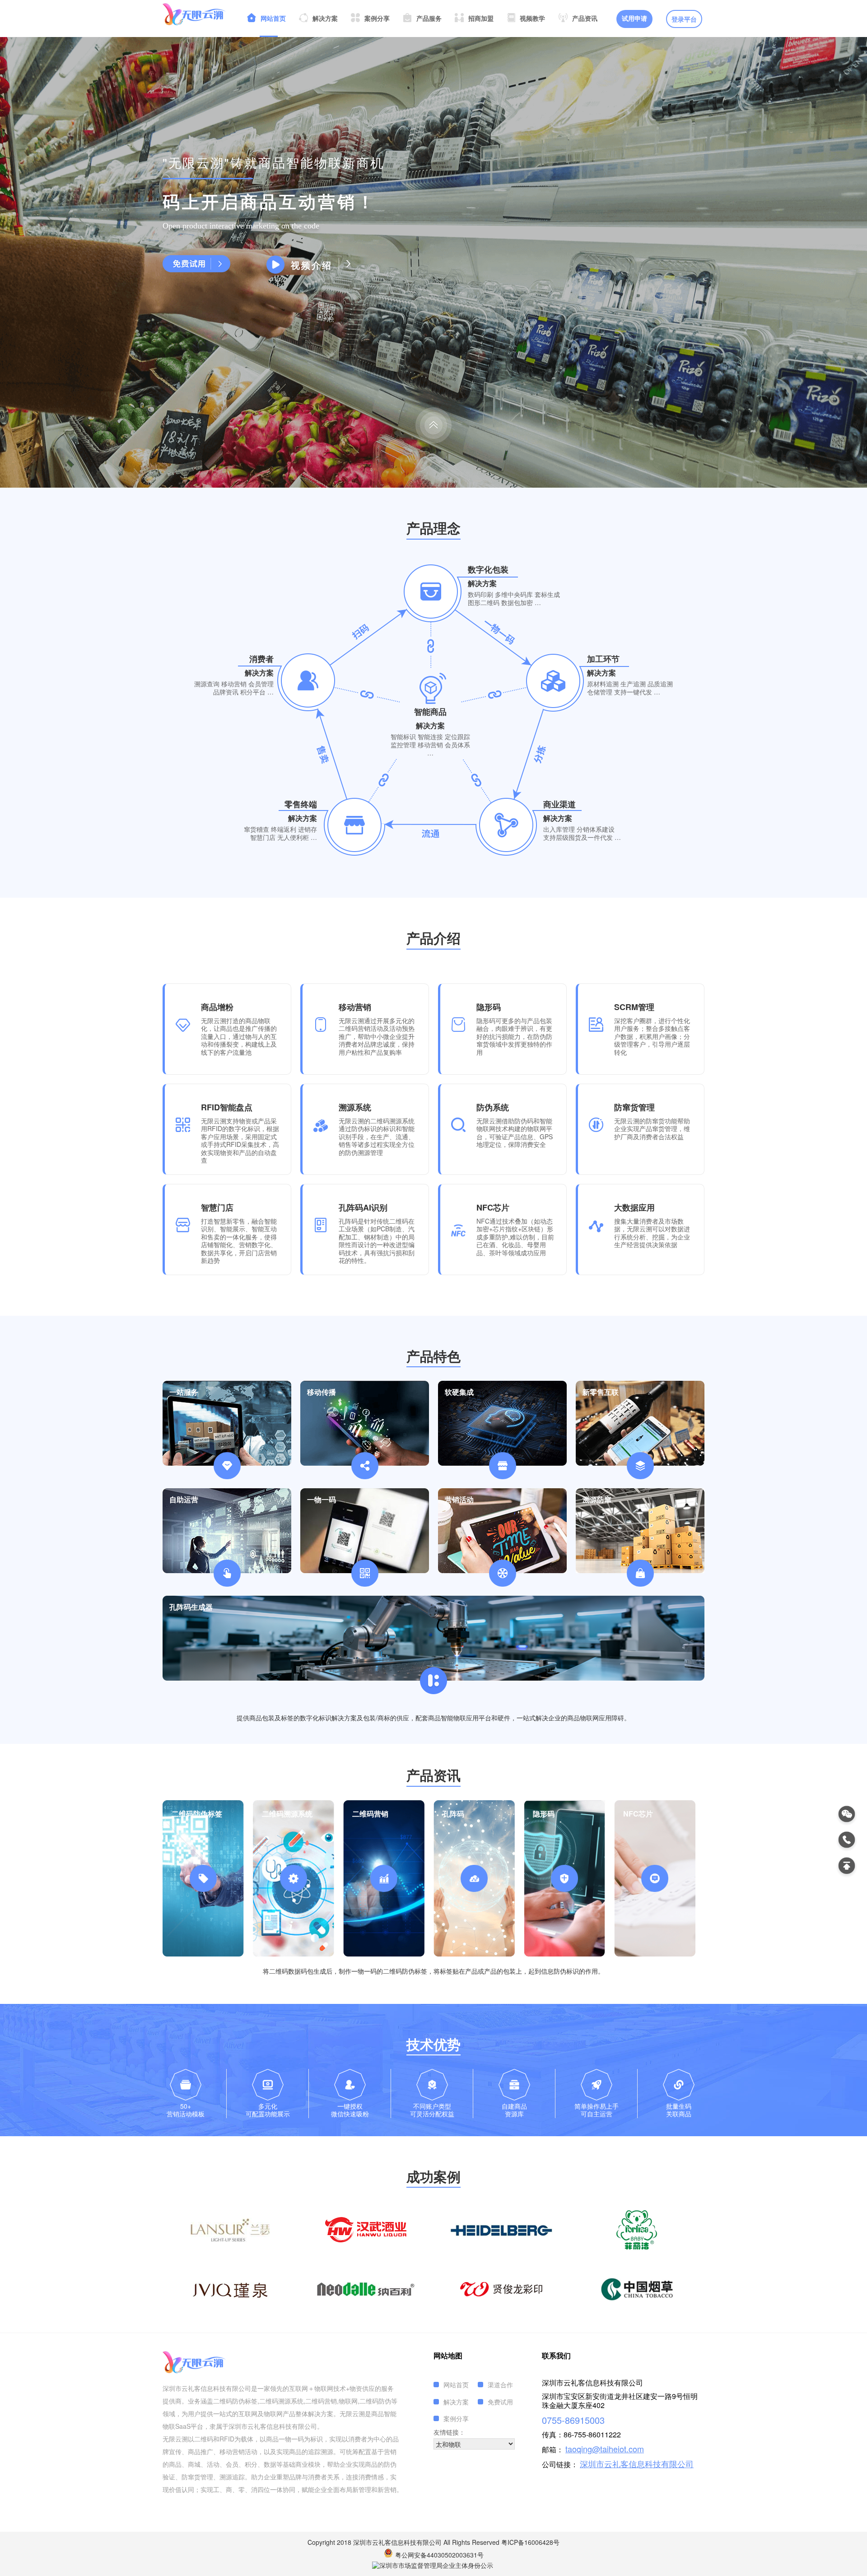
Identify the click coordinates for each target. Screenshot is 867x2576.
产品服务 (429, 19)
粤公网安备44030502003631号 (439, 2555)
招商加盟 (481, 19)
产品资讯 (585, 19)
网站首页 (273, 19)
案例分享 (377, 19)
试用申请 (634, 19)
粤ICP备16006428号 (530, 2542)
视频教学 (532, 19)
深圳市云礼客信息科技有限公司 (637, 2464)
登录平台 (684, 20)
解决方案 (325, 19)
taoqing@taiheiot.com (605, 2449)
